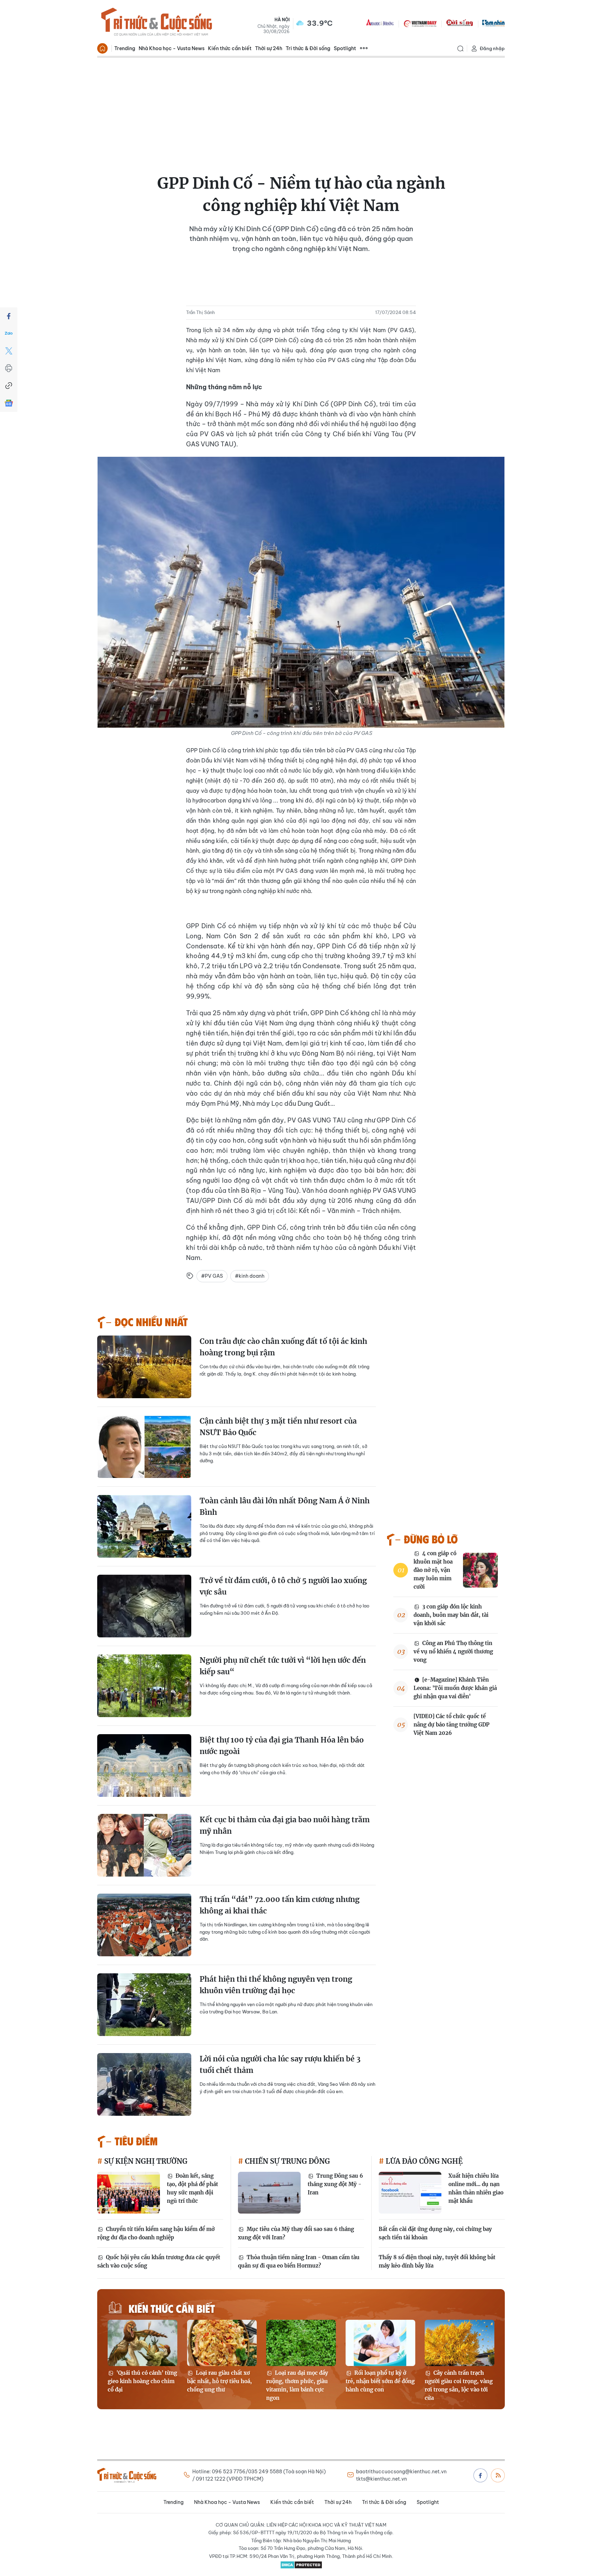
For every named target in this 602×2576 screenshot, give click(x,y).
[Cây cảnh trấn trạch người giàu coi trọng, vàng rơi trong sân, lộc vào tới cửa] (460, 2343)
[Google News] (9, 403)
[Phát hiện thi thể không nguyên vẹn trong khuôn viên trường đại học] (144, 2005)
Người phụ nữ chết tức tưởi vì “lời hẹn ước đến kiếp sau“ (283, 1666)
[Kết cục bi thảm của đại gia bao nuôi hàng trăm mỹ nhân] (144, 1845)
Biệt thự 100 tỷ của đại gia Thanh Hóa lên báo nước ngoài (282, 1746)
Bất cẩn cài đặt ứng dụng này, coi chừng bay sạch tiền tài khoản (435, 2233)
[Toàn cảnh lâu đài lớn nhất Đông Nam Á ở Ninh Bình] (144, 1526)
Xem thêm (364, 48)
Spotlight (345, 48)
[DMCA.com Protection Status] (301, 2565)
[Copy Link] (9, 386)
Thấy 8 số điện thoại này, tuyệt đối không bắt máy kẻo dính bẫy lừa (437, 2261)
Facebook (480, 2475)
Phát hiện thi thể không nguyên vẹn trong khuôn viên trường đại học (276, 1985)
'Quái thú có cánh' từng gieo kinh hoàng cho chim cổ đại (142, 2381)
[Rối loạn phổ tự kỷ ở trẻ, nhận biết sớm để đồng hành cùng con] (380, 2343)
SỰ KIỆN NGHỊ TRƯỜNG (145, 2161)
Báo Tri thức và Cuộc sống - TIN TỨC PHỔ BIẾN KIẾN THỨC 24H (156, 23)
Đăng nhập (492, 48)
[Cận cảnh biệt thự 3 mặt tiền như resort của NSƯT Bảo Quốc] (144, 1447)
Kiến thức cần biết (230, 48)
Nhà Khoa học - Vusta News (172, 48)
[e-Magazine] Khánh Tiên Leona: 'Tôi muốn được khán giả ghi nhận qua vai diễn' (455, 1688)
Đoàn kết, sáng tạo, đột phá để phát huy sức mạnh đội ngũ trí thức (192, 2188)
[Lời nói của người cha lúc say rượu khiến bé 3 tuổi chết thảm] (144, 2084)
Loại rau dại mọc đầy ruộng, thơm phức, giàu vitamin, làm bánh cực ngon (297, 2385)
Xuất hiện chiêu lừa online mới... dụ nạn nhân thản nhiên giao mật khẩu (476, 2188)
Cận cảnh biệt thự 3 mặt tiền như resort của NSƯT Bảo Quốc (278, 1427)
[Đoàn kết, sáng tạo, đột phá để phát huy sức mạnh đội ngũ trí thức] (129, 2193)
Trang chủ (102, 48)
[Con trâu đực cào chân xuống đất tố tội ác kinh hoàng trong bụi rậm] (144, 1367)
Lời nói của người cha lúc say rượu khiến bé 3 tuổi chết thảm (280, 2065)
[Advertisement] (301, 110)
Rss (498, 2475)
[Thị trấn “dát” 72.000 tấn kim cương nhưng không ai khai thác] (144, 1925)
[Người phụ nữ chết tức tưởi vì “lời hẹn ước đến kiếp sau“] (144, 1686)
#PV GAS (212, 1276)
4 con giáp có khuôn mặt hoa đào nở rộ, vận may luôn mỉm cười (435, 1570)
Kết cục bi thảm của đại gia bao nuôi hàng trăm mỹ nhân (285, 1826)
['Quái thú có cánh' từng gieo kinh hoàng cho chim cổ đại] (142, 2343)
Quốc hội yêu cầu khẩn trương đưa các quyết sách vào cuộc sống (159, 2261)
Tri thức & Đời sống (308, 48)
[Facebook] (9, 316)
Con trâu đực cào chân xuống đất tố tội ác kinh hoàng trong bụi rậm (283, 1347)
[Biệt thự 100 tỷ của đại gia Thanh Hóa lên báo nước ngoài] (144, 1765)
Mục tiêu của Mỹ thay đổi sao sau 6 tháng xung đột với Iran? (296, 2233)
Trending (125, 48)
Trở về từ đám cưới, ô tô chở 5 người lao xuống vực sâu (283, 1586)
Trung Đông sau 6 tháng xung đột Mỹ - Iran (335, 2184)
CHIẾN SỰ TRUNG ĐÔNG (287, 2161)
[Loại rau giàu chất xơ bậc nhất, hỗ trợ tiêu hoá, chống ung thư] (222, 2343)
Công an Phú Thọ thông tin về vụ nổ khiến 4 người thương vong (453, 1651)
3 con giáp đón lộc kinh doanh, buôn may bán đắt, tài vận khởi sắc (451, 1615)
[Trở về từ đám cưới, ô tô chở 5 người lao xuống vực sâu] (144, 1606)
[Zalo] (9, 334)
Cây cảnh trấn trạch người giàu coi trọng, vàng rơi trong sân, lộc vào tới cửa (459, 2385)
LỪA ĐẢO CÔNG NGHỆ (423, 2161)
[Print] (9, 368)
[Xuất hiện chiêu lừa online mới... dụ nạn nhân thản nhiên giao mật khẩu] (410, 2193)
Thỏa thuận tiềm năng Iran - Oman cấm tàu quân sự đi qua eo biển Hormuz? (299, 2261)
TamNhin (493, 23)
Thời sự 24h (269, 48)
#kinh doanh (250, 1276)
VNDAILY (420, 23)
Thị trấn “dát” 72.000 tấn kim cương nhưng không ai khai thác (280, 1905)
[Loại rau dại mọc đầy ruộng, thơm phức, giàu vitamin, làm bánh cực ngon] (301, 2343)
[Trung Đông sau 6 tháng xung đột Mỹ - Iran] (269, 2193)
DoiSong (460, 23)
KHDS (380, 23)
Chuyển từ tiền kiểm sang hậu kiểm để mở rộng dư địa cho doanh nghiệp (156, 2233)
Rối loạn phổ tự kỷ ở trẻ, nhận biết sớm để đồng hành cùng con (380, 2381)
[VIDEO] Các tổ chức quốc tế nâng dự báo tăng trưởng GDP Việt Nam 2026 (451, 1725)
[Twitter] (9, 351)
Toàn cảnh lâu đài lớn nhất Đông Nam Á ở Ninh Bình (285, 1507)
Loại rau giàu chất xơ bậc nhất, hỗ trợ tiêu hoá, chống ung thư (219, 2381)
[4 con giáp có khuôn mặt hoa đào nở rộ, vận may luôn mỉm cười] (480, 1570)
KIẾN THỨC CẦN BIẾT (172, 2308)
